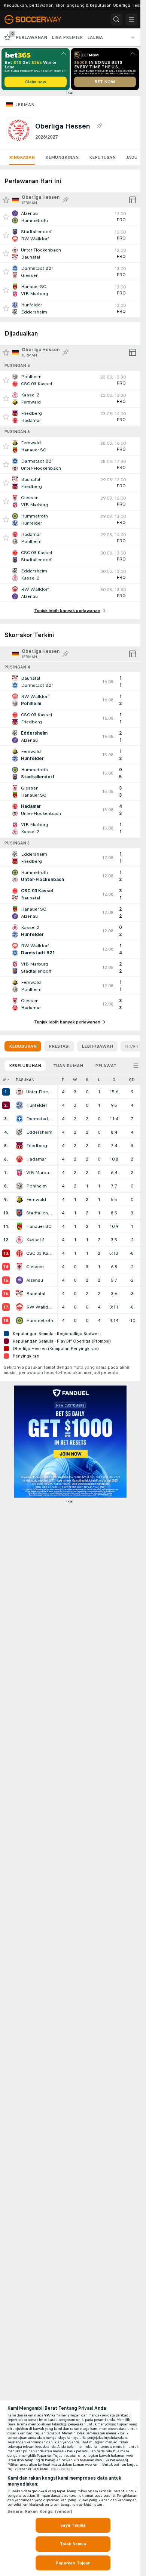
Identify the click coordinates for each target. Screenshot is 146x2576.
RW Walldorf (40, 1307)
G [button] (114, 1080)
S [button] (87, 1080)
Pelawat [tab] (106, 1066)
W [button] (75, 1080)
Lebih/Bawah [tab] (97, 1046)
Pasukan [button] (25, 1080)
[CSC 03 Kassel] (19, 1253)
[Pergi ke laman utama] (38, 19)
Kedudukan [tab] (23, 1046)
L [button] (99, 1080)
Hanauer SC (39, 1226)
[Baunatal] (19, 1294)
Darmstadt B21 (40, 1119)
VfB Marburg (40, 1173)
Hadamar (36, 1159)
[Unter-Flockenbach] (19, 1092)
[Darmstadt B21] (19, 1119)
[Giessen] (19, 1267)
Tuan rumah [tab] (68, 1066)
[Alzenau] (19, 1280)
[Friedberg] (19, 1146)
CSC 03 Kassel (40, 1253)
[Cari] (116, 19)
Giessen (35, 1267)
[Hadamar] (19, 1159)
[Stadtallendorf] (19, 1213)
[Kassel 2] (19, 1240)
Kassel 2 (35, 1240)
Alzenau (35, 1280)
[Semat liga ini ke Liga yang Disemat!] (99, 126)
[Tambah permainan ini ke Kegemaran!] (6, 217)
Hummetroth (40, 1321)
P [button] (63, 1080)
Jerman (25, 105)
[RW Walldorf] (19, 1307)
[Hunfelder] (19, 1105)
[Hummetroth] (19, 1321)
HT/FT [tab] (132, 1046)
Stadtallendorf (40, 1213)
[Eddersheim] (19, 1132)
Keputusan (102, 157)
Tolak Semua (73, 2544)
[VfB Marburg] (19, 1173)
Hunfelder (37, 1105)
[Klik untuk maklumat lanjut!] (70, 217)
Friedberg (37, 1146)
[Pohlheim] (19, 1186)
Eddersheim (39, 1132)
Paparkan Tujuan (73, 2563)
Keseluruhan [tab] (25, 1066)
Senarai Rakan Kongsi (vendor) (40, 2511)
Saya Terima (73, 2525)
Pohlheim (36, 1186)
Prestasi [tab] (59, 1046)
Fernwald (36, 1199)
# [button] (4, 1080)
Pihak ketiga (62, 2469)
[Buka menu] (131, 19)
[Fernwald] (19, 1199)
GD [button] (132, 1080)
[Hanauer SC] (19, 1226)
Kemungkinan (62, 157)
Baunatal (36, 1294)
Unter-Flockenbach (40, 1092)
